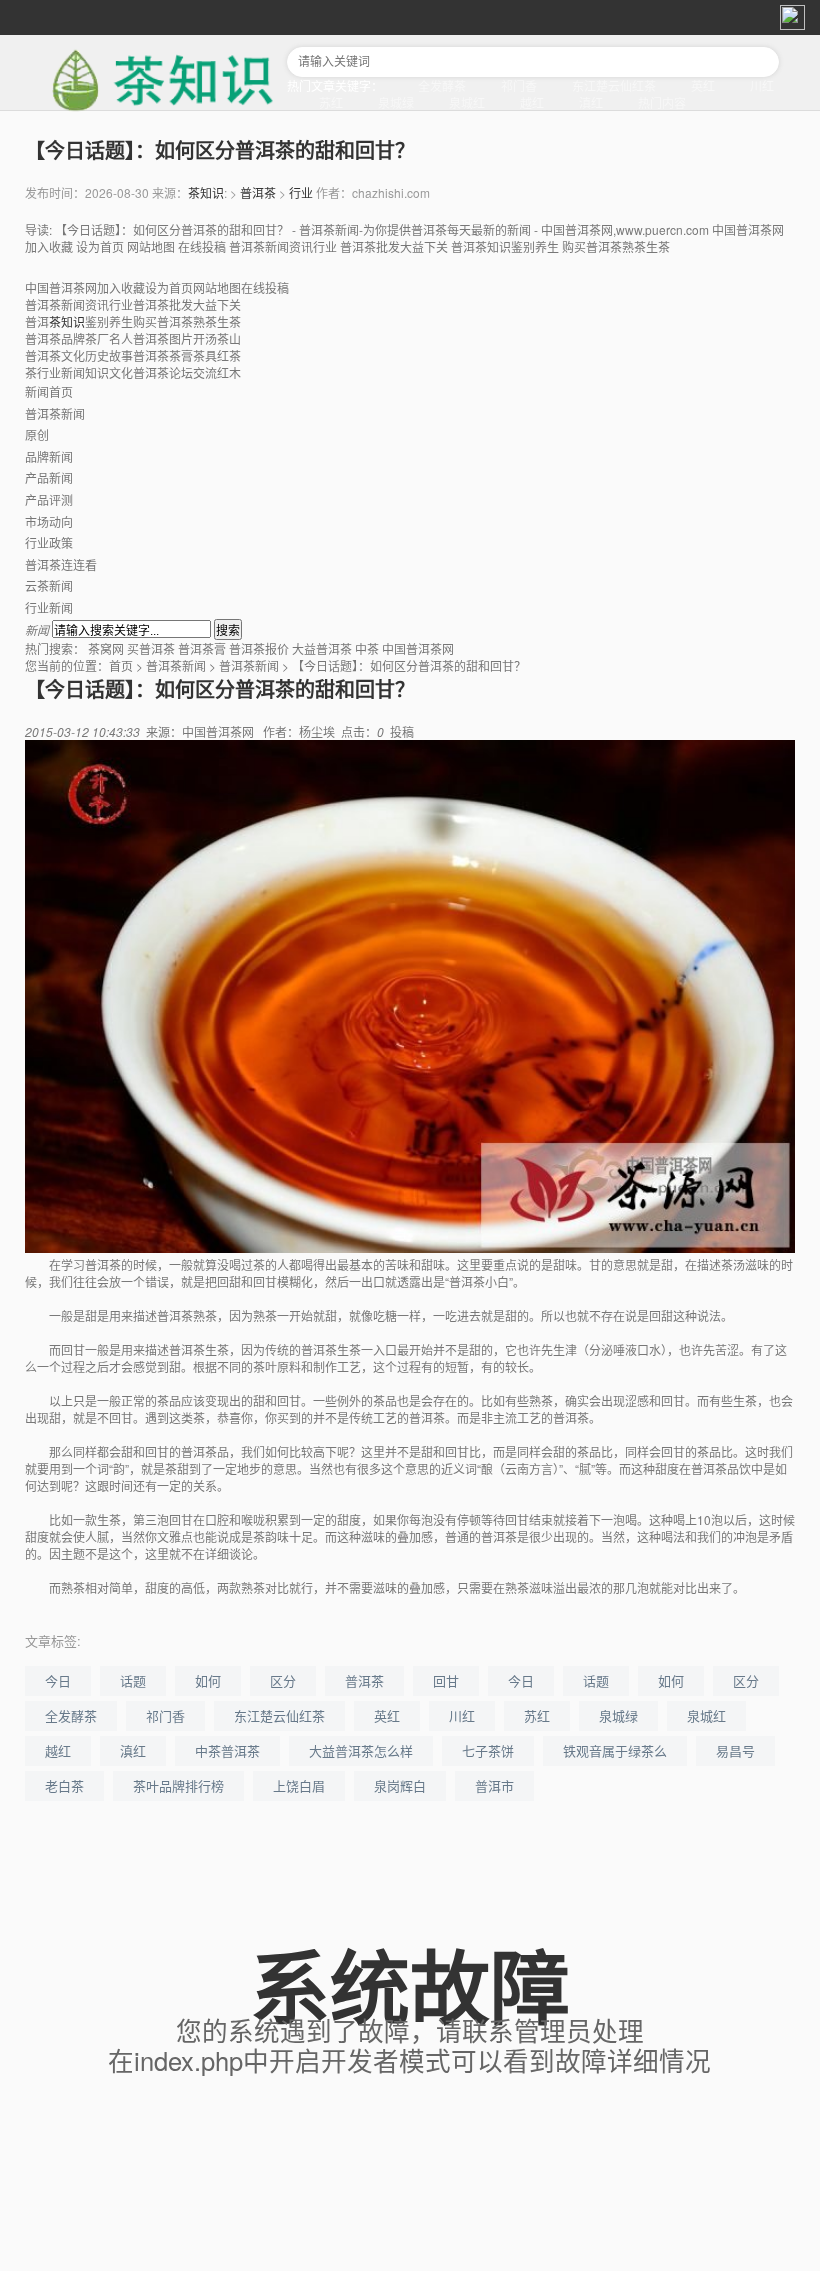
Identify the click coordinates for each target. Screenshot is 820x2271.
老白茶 (64, 1785)
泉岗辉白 (400, 1785)
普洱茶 (258, 192)
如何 (208, 1680)
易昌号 (735, 1750)
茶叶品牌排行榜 (178, 1785)
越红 (532, 102)
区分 (283, 1680)
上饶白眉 (299, 1785)
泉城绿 (396, 102)
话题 (133, 1680)
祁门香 (519, 85)
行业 (301, 192)
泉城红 (467, 102)
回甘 (446, 1680)
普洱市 (494, 1785)
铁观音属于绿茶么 (615, 1750)
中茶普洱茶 (227, 1750)
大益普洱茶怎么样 (361, 1750)
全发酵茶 (442, 85)
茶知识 (206, 192)
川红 (762, 85)
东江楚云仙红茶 (614, 85)
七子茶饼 (488, 1750)
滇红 (591, 102)
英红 (703, 85)
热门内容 (662, 102)
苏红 (331, 102)
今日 (58, 1680)
